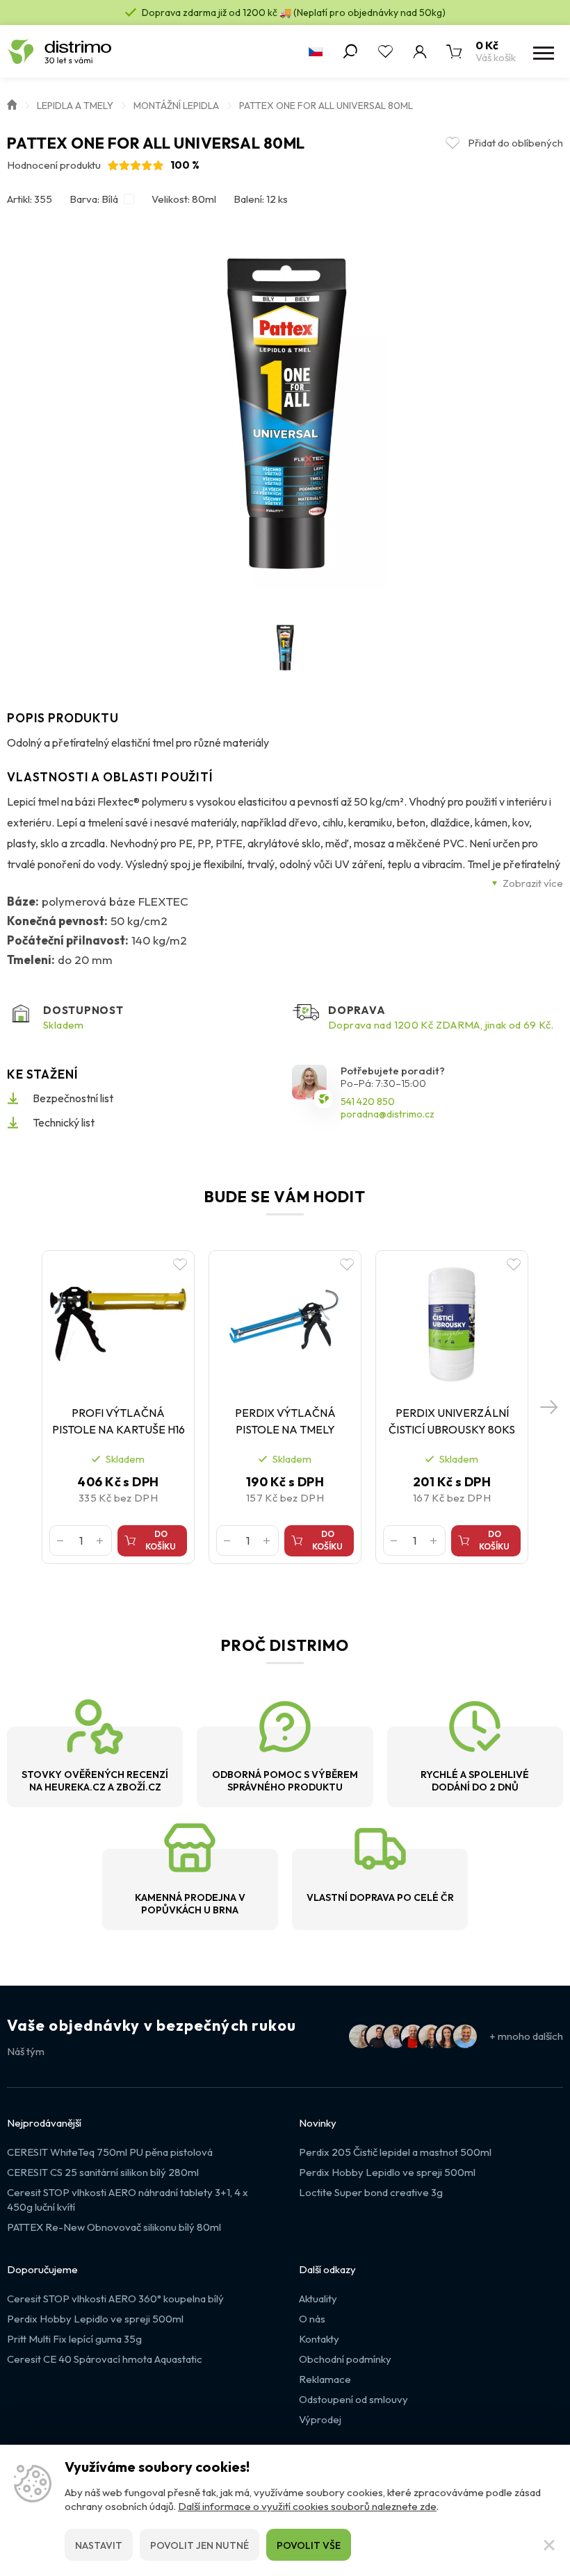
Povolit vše (309, 2545)
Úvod (12, 103)
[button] (549, 1407)
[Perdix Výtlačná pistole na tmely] (285, 1324)
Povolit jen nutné (199, 2545)
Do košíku (161, 1540)
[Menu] (542, 51)
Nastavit (99, 2545)
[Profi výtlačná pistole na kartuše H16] (118, 1324)
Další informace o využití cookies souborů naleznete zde (307, 2506)
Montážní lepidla (176, 106)
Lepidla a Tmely (75, 106)
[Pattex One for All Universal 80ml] (285, 414)
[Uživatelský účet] (420, 51)
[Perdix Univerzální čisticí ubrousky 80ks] (452, 1324)
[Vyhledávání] (350, 51)
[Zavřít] (549, 2545)
